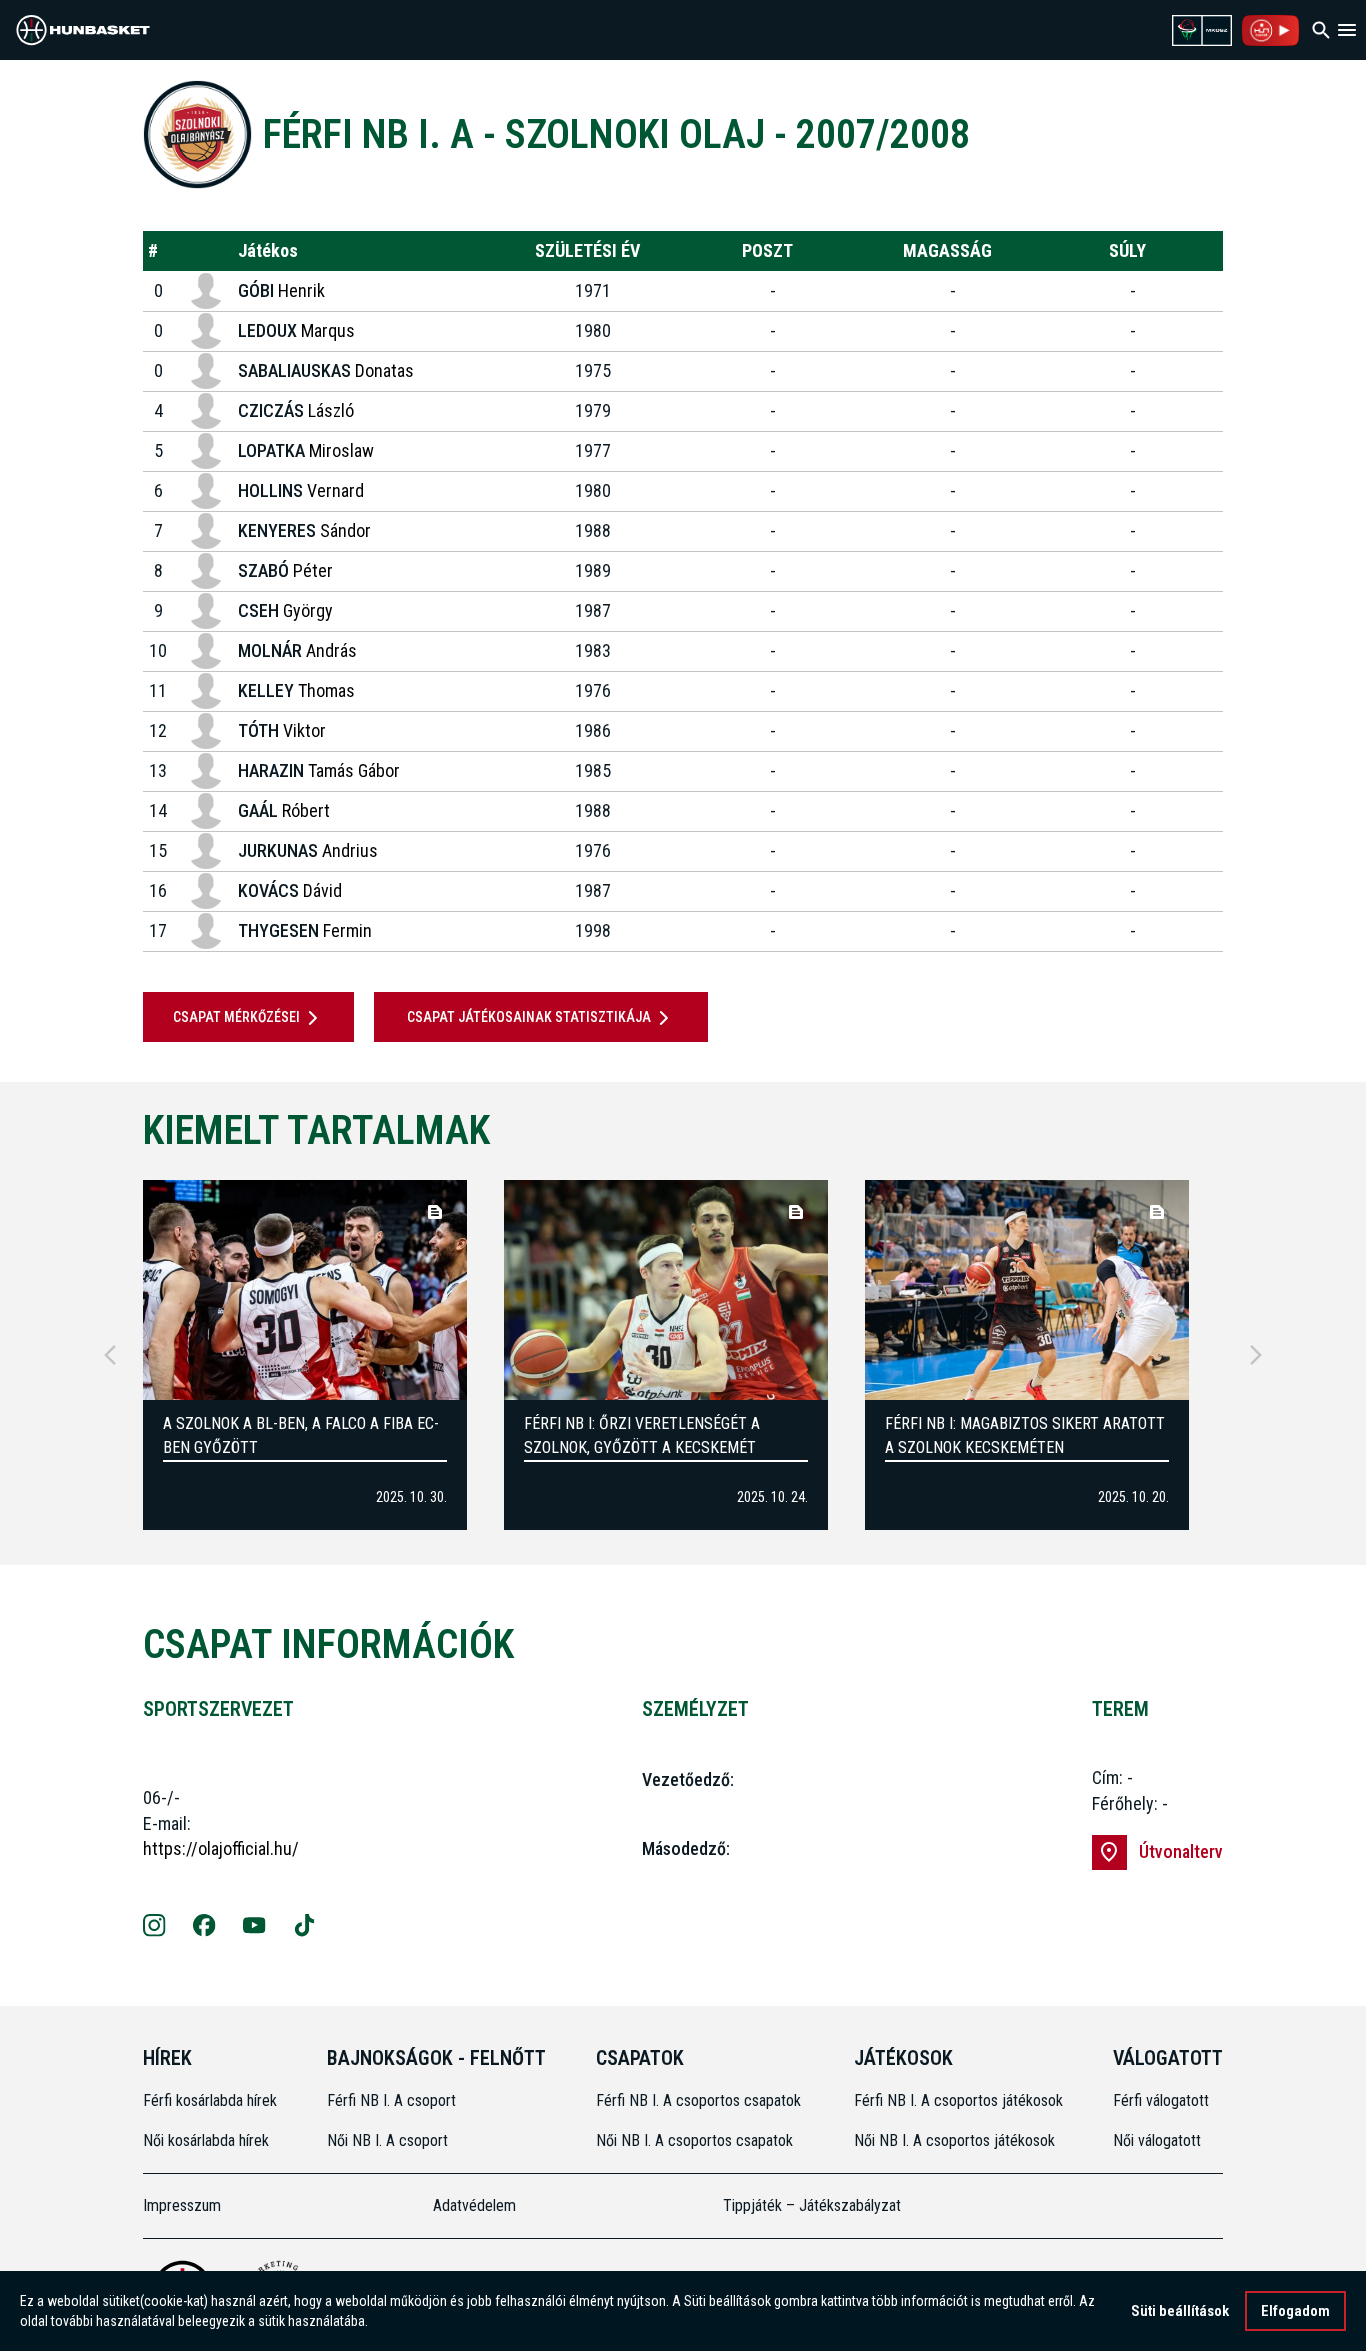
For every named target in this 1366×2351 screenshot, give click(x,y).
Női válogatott (1157, 2140)
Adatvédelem (474, 2205)
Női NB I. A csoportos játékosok (954, 2140)
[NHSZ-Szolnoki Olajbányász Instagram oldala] (154, 1928)
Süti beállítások (1180, 2311)
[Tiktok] (304, 1928)
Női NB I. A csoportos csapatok (696, 2140)
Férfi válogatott (1161, 2100)
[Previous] (110, 1355)
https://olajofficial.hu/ (221, 1848)
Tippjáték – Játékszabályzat (812, 2205)
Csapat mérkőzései (236, 1017)
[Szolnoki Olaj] (197, 134)
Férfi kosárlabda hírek (210, 2100)
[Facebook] (204, 1928)
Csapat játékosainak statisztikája (529, 1017)
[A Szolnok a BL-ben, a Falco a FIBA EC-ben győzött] (305, 1290)
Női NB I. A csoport (387, 2140)
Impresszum (182, 2205)
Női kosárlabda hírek (206, 2140)
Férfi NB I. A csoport (391, 2100)
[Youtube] (254, 1928)
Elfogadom (1295, 2311)
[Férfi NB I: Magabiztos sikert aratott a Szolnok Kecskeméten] (1027, 1290)
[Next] (1256, 1355)
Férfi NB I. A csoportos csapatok (700, 2100)
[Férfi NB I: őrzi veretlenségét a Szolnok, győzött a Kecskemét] (666, 1290)
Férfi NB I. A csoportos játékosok (958, 2100)
